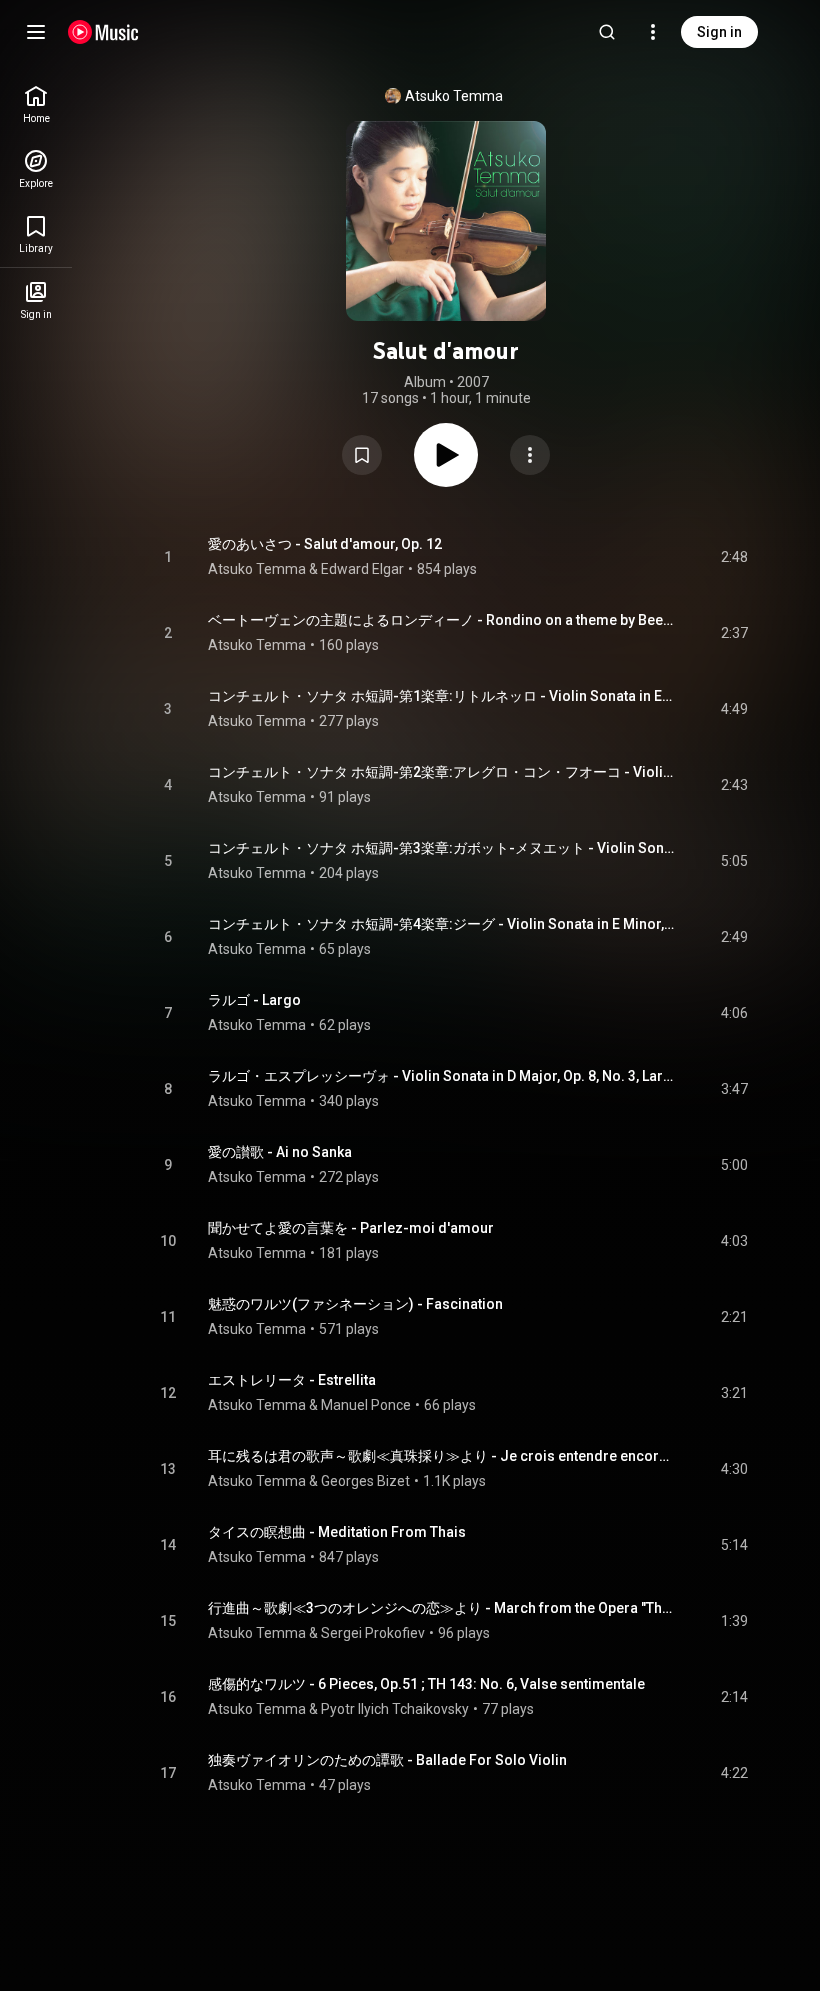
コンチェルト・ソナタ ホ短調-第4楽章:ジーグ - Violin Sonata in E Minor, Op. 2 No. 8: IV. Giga (441, 924)
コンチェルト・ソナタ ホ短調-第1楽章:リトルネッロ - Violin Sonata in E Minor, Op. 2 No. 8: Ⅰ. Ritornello (441, 696)
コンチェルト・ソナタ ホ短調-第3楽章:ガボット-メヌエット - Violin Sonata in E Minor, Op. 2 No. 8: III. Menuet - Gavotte (441, 848)
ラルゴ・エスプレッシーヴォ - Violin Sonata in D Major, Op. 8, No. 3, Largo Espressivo (441, 1076)
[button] (362, 455)
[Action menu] (530, 455)
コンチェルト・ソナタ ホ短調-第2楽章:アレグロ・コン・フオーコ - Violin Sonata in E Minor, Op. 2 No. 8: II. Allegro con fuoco (441, 772)
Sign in (719, 32)
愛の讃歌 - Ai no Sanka (280, 1152)
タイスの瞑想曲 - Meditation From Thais (337, 1532)
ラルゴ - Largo (254, 1000)
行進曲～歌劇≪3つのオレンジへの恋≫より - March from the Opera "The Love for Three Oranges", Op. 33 (441, 1608)
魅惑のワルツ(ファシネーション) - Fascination (355, 1304)
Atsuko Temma (454, 96)
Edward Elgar (362, 569)
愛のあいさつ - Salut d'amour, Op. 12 (325, 544)
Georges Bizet (365, 1481)
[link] (36, 104)
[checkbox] (734, 557)
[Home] (103, 32)
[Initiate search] (607, 32)
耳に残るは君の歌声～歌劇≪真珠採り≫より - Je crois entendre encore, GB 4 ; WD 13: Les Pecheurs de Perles (441, 1456)
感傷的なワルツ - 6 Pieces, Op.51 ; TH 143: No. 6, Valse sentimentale (426, 1684)
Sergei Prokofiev (373, 1633)
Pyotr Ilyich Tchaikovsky (395, 1709)
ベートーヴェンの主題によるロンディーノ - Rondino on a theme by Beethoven (441, 620)
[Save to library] (362, 455)
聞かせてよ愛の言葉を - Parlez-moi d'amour (351, 1228)
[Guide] (36, 32)
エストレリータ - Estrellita (292, 1380)
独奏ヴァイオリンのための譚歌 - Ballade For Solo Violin (387, 1760)
